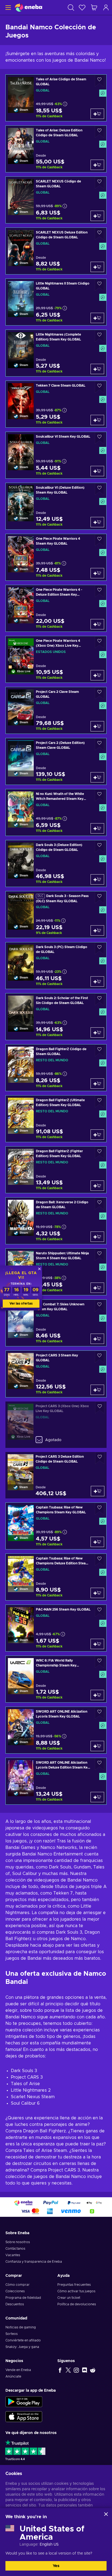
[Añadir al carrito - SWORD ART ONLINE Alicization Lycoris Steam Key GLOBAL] (97, 1746)
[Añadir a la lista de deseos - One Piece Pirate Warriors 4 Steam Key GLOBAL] (99, 540)
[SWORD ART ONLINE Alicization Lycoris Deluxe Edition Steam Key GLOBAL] (56, 1781)
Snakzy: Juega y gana (22, 2347)
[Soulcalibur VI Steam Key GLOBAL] (56, 455)
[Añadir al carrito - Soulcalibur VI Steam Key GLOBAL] (97, 471)
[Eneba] (29, 7)
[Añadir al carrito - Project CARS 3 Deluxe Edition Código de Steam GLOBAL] (98, 1491)
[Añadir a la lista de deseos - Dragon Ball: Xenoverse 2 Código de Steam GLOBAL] (99, 1204)
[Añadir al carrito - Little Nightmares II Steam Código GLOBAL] (97, 318)
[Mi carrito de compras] (94, 7)
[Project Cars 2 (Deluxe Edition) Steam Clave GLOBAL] (56, 761)
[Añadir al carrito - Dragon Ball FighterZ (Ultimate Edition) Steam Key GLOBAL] (97, 1135)
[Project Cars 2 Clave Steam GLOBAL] (56, 710)
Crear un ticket (69, 2298)
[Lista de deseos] (82, 7)
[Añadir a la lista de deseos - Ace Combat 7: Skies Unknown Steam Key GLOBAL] (99, 1306)
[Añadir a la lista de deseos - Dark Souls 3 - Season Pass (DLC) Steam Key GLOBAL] (99, 897)
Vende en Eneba (18, 2370)
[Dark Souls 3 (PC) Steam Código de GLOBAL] (56, 966)
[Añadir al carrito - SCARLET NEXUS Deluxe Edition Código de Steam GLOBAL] (97, 267)
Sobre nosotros (18, 2242)
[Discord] (85, 2370)
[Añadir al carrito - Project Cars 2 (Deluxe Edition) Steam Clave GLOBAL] (97, 777)
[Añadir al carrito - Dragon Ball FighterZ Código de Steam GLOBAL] (97, 1084)
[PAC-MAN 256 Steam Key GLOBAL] (56, 1628)
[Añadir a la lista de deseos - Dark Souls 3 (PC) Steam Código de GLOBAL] (99, 948)
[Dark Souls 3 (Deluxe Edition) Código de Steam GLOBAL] (56, 864)
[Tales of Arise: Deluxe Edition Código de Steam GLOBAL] (56, 149)
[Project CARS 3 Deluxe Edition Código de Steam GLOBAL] (56, 1475)
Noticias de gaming (21, 2327)
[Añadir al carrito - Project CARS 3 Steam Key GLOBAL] (97, 1390)
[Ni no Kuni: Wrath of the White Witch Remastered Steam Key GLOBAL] (56, 812)
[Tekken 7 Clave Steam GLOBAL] (56, 404)
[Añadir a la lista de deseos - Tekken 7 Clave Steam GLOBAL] (99, 387)
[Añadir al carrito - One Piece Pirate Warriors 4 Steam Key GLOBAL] (97, 573)
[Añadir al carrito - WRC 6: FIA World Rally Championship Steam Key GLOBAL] (97, 1695)
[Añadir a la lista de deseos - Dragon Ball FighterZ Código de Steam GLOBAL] (99, 1051)
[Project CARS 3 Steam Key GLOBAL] (56, 1374)
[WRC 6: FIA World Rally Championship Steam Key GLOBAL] (56, 1679)
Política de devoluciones (77, 2304)
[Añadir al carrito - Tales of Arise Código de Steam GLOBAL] (97, 114)
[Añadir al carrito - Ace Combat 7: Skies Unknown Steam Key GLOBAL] (97, 1339)
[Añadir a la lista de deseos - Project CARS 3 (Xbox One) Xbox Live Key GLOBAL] (100, 1408)
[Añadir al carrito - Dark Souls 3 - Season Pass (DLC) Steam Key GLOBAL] (97, 930)
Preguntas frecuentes (74, 2285)
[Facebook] (60, 2370)
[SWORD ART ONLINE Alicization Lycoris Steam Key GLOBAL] (56, 1730)
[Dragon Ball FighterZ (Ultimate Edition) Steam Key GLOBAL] (56, 1119)
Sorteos (12, 2334)
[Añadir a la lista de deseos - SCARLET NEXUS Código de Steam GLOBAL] (99, 183)
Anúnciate (13, 2376)
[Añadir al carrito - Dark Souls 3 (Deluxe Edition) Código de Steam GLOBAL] (97, 879)
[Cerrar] (106, 2514)
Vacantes (13, 2255)
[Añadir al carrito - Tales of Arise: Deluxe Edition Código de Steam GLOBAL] (97, 165)
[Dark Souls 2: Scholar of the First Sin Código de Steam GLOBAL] (56, 1017)
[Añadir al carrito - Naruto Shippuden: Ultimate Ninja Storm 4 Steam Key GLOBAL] (97, 1288)
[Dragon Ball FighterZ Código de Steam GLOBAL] (56, 1068)
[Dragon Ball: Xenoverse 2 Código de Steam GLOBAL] (56, 1221)
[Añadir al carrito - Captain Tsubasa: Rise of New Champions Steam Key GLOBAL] (97, 1542)
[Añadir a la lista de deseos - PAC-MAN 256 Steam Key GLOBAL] (99, 1611)
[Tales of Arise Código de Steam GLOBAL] (56, 98)
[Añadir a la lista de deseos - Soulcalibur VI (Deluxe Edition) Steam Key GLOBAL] (99, 489)
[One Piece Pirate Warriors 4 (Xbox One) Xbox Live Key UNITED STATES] (56, 659)
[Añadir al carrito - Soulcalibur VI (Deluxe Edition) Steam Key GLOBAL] (97, 522)
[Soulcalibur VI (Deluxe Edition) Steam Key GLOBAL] (56, 506)
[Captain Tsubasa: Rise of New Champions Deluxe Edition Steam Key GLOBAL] (56, 1577)
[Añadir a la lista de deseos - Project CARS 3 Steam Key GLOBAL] (99, 1357)
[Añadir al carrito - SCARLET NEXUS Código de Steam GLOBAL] (97, 216)
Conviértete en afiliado (23, 2340)
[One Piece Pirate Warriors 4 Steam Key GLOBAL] (56, 557)
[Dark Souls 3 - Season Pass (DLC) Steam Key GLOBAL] (56, 915)
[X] (68, 2370)
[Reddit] (93, 2370)
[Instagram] (76, 2370)
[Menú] (7, 7)
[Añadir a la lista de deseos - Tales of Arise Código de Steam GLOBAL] (99, 81)
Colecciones (15, 2291)
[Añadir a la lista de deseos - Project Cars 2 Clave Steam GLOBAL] (99, 693)
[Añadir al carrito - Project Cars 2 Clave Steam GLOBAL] (97, 726)
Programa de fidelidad (23, 2298)
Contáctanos (15, 2249)
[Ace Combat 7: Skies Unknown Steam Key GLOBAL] (56, 1323)
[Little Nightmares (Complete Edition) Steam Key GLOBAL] (56, 353)
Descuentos (15, 2304)
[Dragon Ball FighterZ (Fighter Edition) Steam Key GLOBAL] (56, 1170)
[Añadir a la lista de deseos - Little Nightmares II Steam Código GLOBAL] (99, 285)
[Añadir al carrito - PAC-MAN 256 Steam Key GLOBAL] (97, 1644)
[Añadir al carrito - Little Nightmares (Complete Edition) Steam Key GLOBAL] (97, 369)
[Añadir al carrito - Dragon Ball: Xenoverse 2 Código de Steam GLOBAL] (97, 1237)
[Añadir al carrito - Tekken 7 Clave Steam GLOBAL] (97, 420)
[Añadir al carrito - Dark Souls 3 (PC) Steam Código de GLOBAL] (97, 981)
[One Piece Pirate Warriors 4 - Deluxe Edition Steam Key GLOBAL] (56, 608)
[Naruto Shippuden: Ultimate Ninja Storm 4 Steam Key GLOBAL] (56, 1272)
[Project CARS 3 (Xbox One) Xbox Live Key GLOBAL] (56, 1425)
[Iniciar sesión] (106, 7)
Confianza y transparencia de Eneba (34, 2262)
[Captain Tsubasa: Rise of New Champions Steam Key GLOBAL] (56, 1526)
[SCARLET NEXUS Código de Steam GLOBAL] (56, 200)
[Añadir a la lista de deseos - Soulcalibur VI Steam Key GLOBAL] (99, 438)
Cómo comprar (18, 2285)
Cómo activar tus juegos (76, 2291)
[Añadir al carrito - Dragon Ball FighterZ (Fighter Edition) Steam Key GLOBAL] (97, 1186)
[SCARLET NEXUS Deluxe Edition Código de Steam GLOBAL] (56, 251)
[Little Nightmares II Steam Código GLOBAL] (56, 302)
